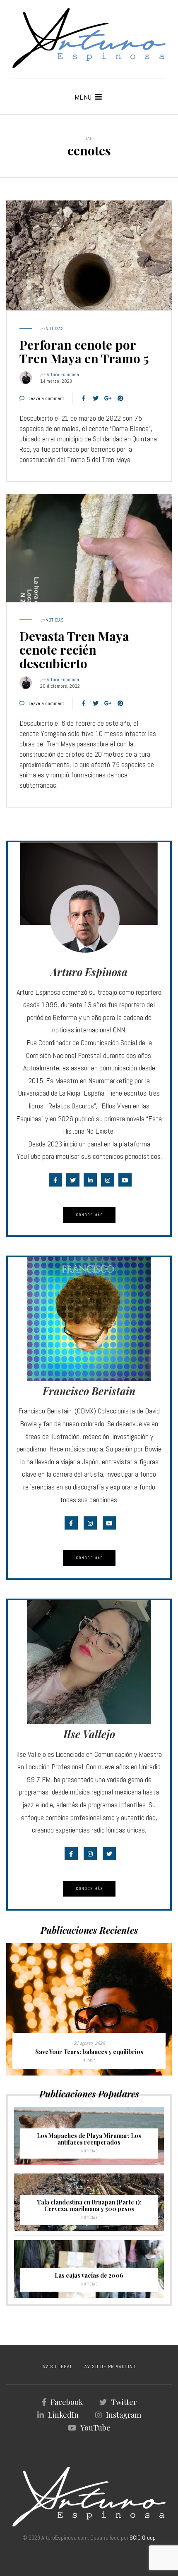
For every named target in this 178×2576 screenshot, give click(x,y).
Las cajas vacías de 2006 (89, 2275)
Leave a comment (46, 398)
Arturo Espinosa (63, 374)
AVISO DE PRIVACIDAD (110, 2366)
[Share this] (83, 398)
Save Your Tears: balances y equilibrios (89, 2052)
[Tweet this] (96, 398)
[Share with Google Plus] (108, 398)
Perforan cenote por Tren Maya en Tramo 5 (84, 351)
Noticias (55, 329)
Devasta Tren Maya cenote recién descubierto (74, 650)
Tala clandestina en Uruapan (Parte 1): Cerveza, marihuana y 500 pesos (89, 2205)
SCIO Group (143, 2538)
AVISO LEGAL (58, 2366)
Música (89, 2060)
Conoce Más (89, 1215)
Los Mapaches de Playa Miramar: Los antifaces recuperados (89, 2139)
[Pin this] (120, 398)
